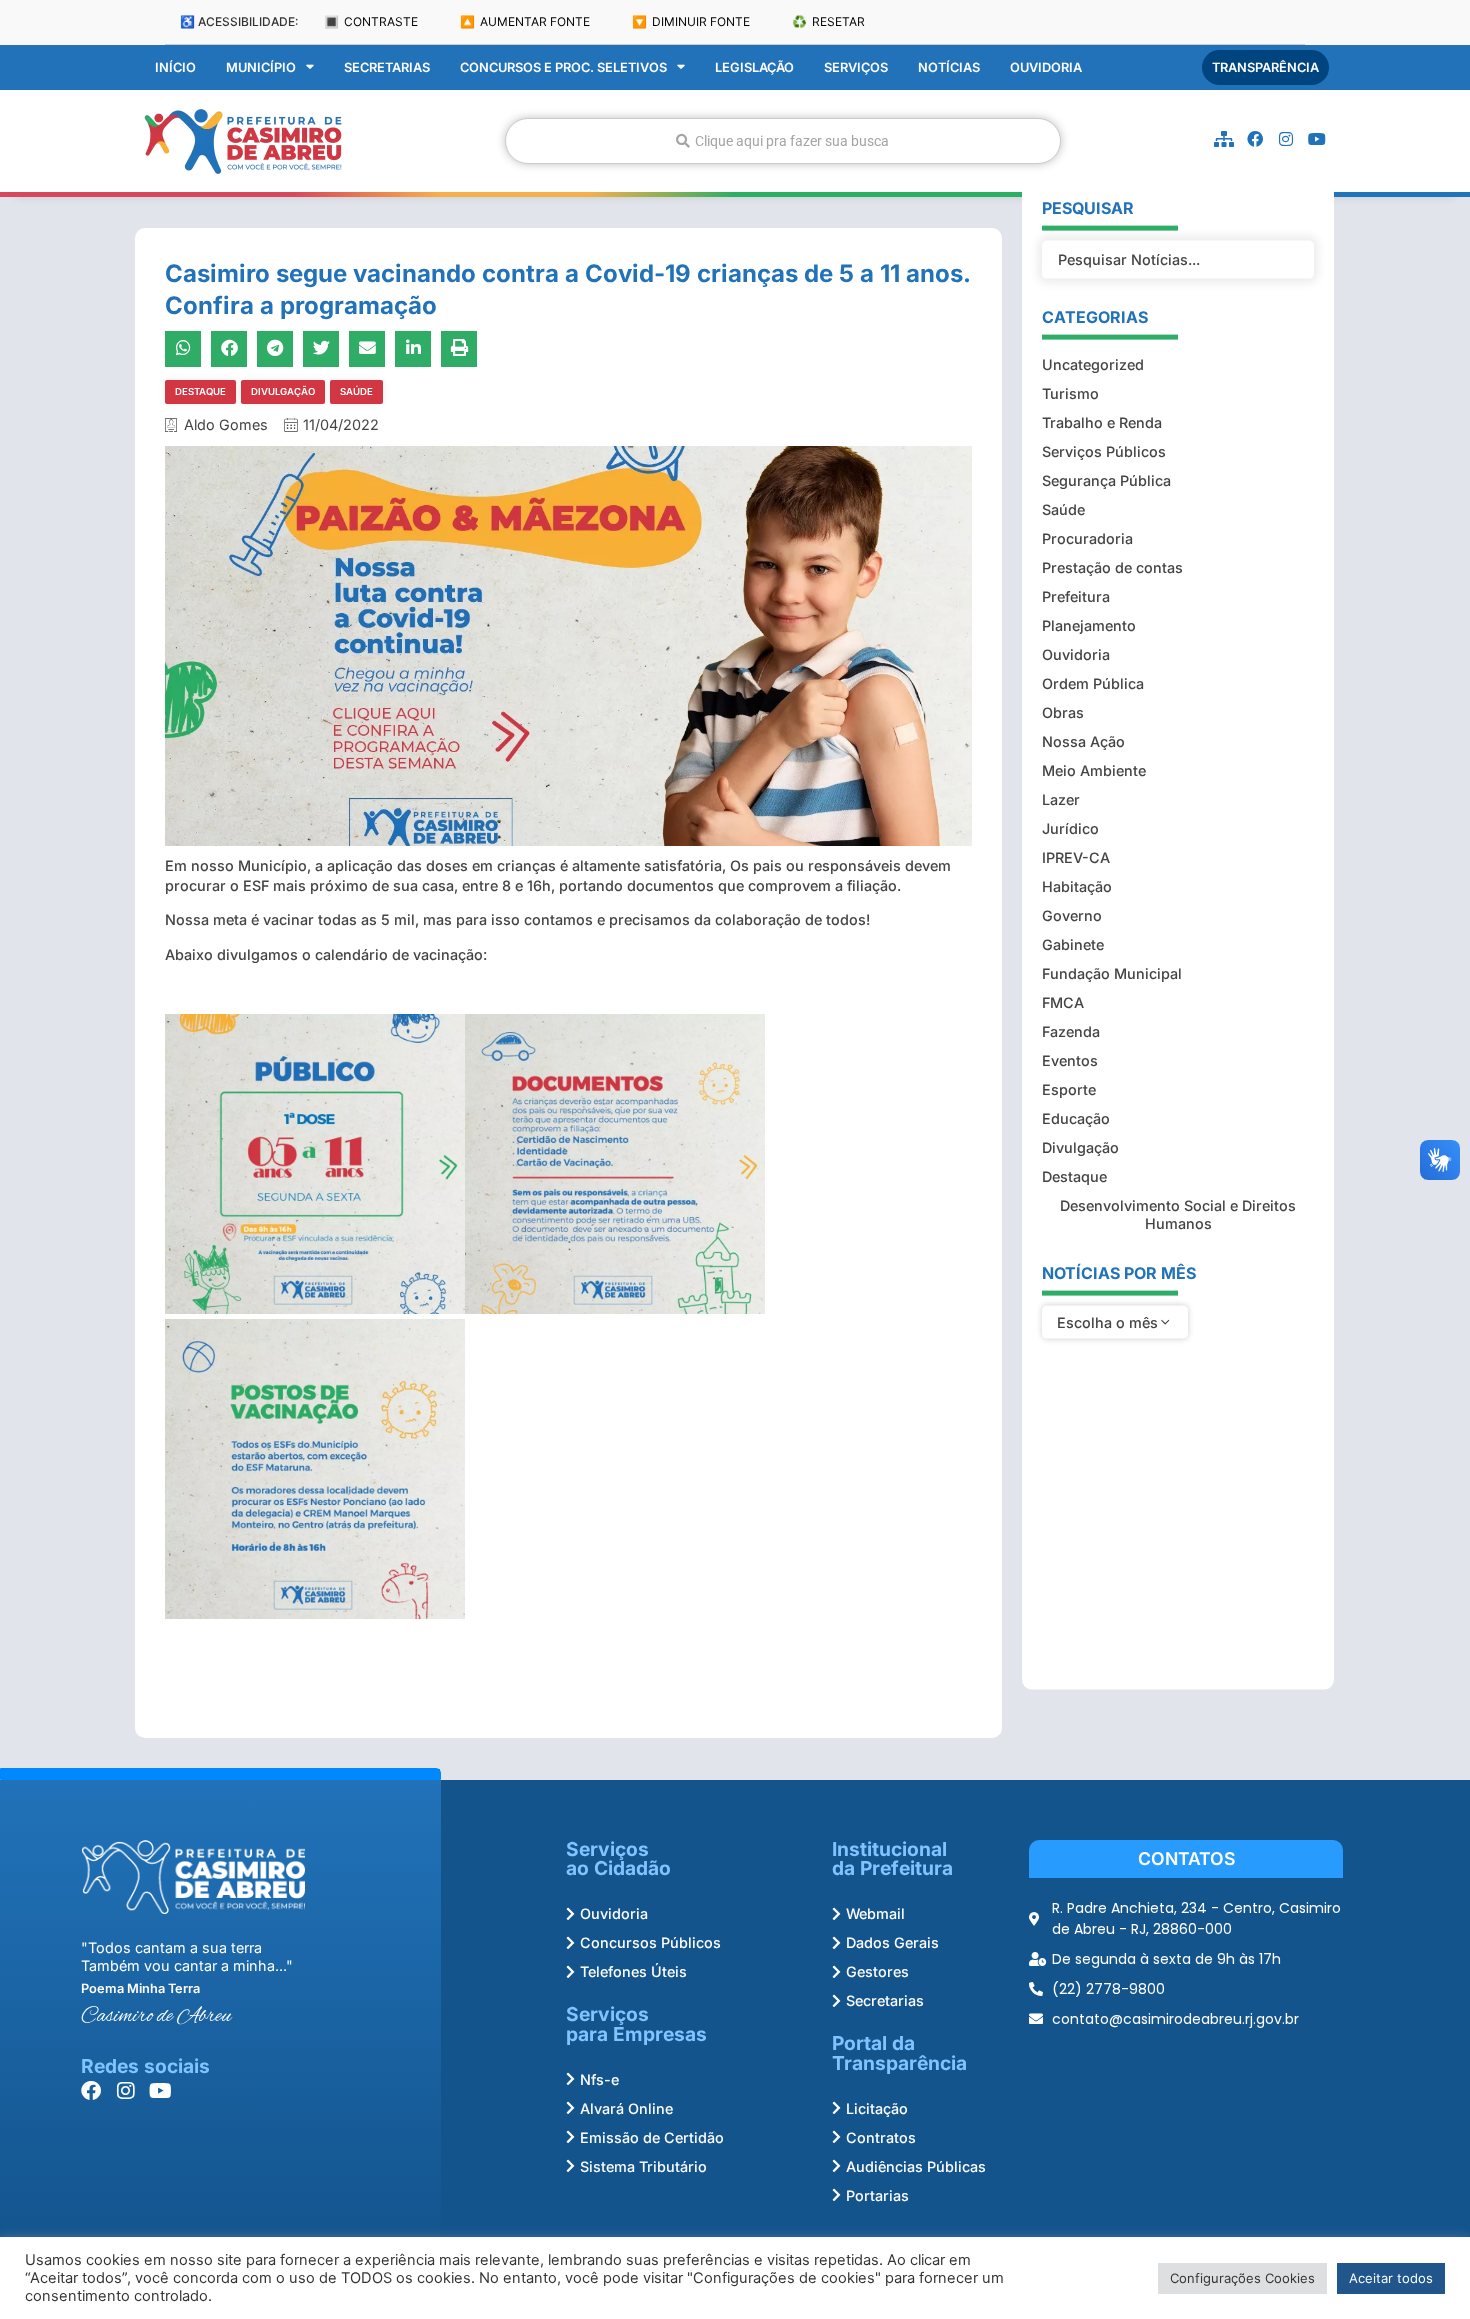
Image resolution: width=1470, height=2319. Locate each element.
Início (175, 67)
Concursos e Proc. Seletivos (563, 67)
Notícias (949, 67)
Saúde (356, 391)
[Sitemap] (1224, 139)
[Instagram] (1286, 139)
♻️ (828, 21)
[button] (183, 349)
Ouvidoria (1046, 67)
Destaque (200, 391)
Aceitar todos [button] (1391, 2278)
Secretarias (387, 67)
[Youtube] (1317, 139)
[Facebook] (1255, 139)
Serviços (856, 67)
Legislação (754, 67)
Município (261, 67)
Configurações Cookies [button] (1242, 2278)
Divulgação (283, 391)
